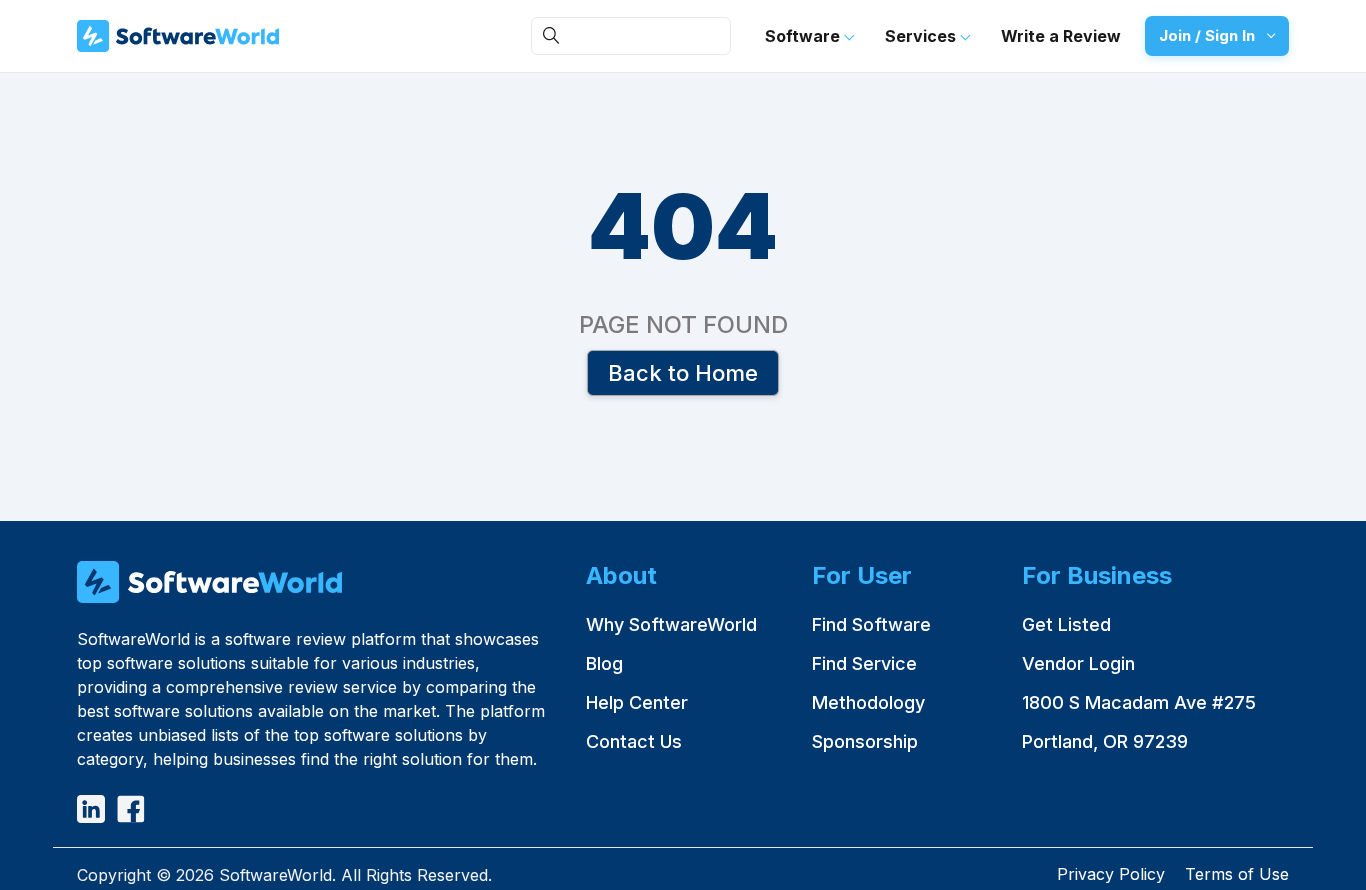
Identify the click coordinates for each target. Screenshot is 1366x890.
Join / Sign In (1207, 35)
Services (922, 36)
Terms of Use (1237, 874)
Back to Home (683, 372)
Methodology (868, 702)
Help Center (637, 702)
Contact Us (634, 741)
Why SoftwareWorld (671, 624)
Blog (604, 663)
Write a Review (1061, 36)
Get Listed (1066, 624)
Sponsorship (865, 741)
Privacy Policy (1111, 874)
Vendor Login (1078, 663)
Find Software (871, 624)
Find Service (864, 663)
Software (804, 36)
